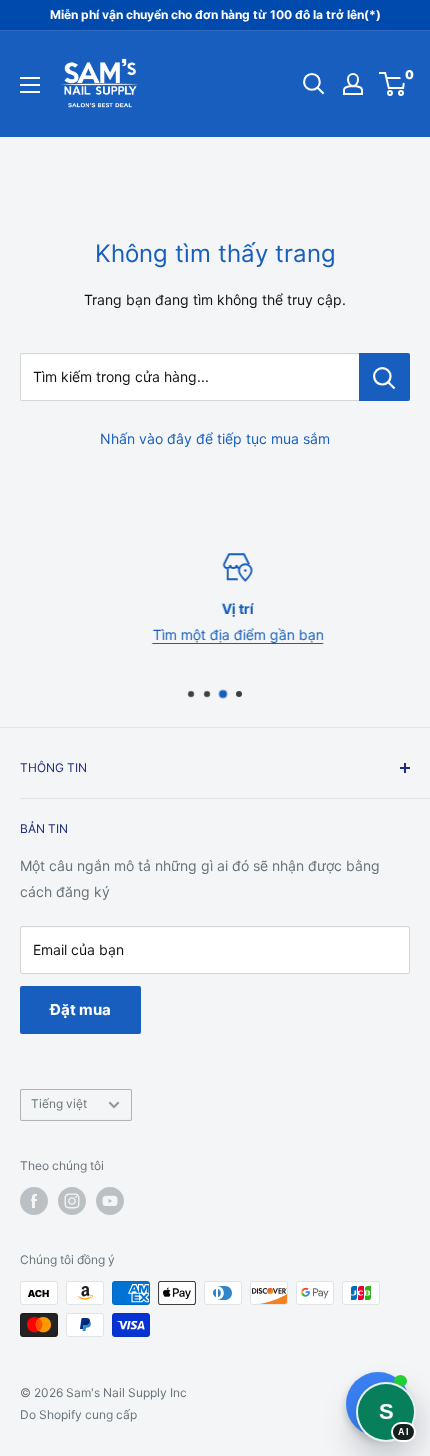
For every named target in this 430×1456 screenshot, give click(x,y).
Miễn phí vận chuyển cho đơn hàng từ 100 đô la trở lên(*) (215, 14)
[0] (393, 84)
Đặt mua (80, 1009)
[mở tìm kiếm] (314, 84)
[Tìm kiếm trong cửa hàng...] (384, 377)
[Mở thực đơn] (30, 85)
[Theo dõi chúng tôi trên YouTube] (110, 1201)
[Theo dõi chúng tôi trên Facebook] (34, 1201)
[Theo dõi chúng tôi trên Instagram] (72, 1201)
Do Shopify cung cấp (78, 1414)
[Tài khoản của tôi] (353, 84)
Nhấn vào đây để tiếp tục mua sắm (215, 438)
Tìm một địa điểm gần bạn (220, 634)
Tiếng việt (59, 1103)
